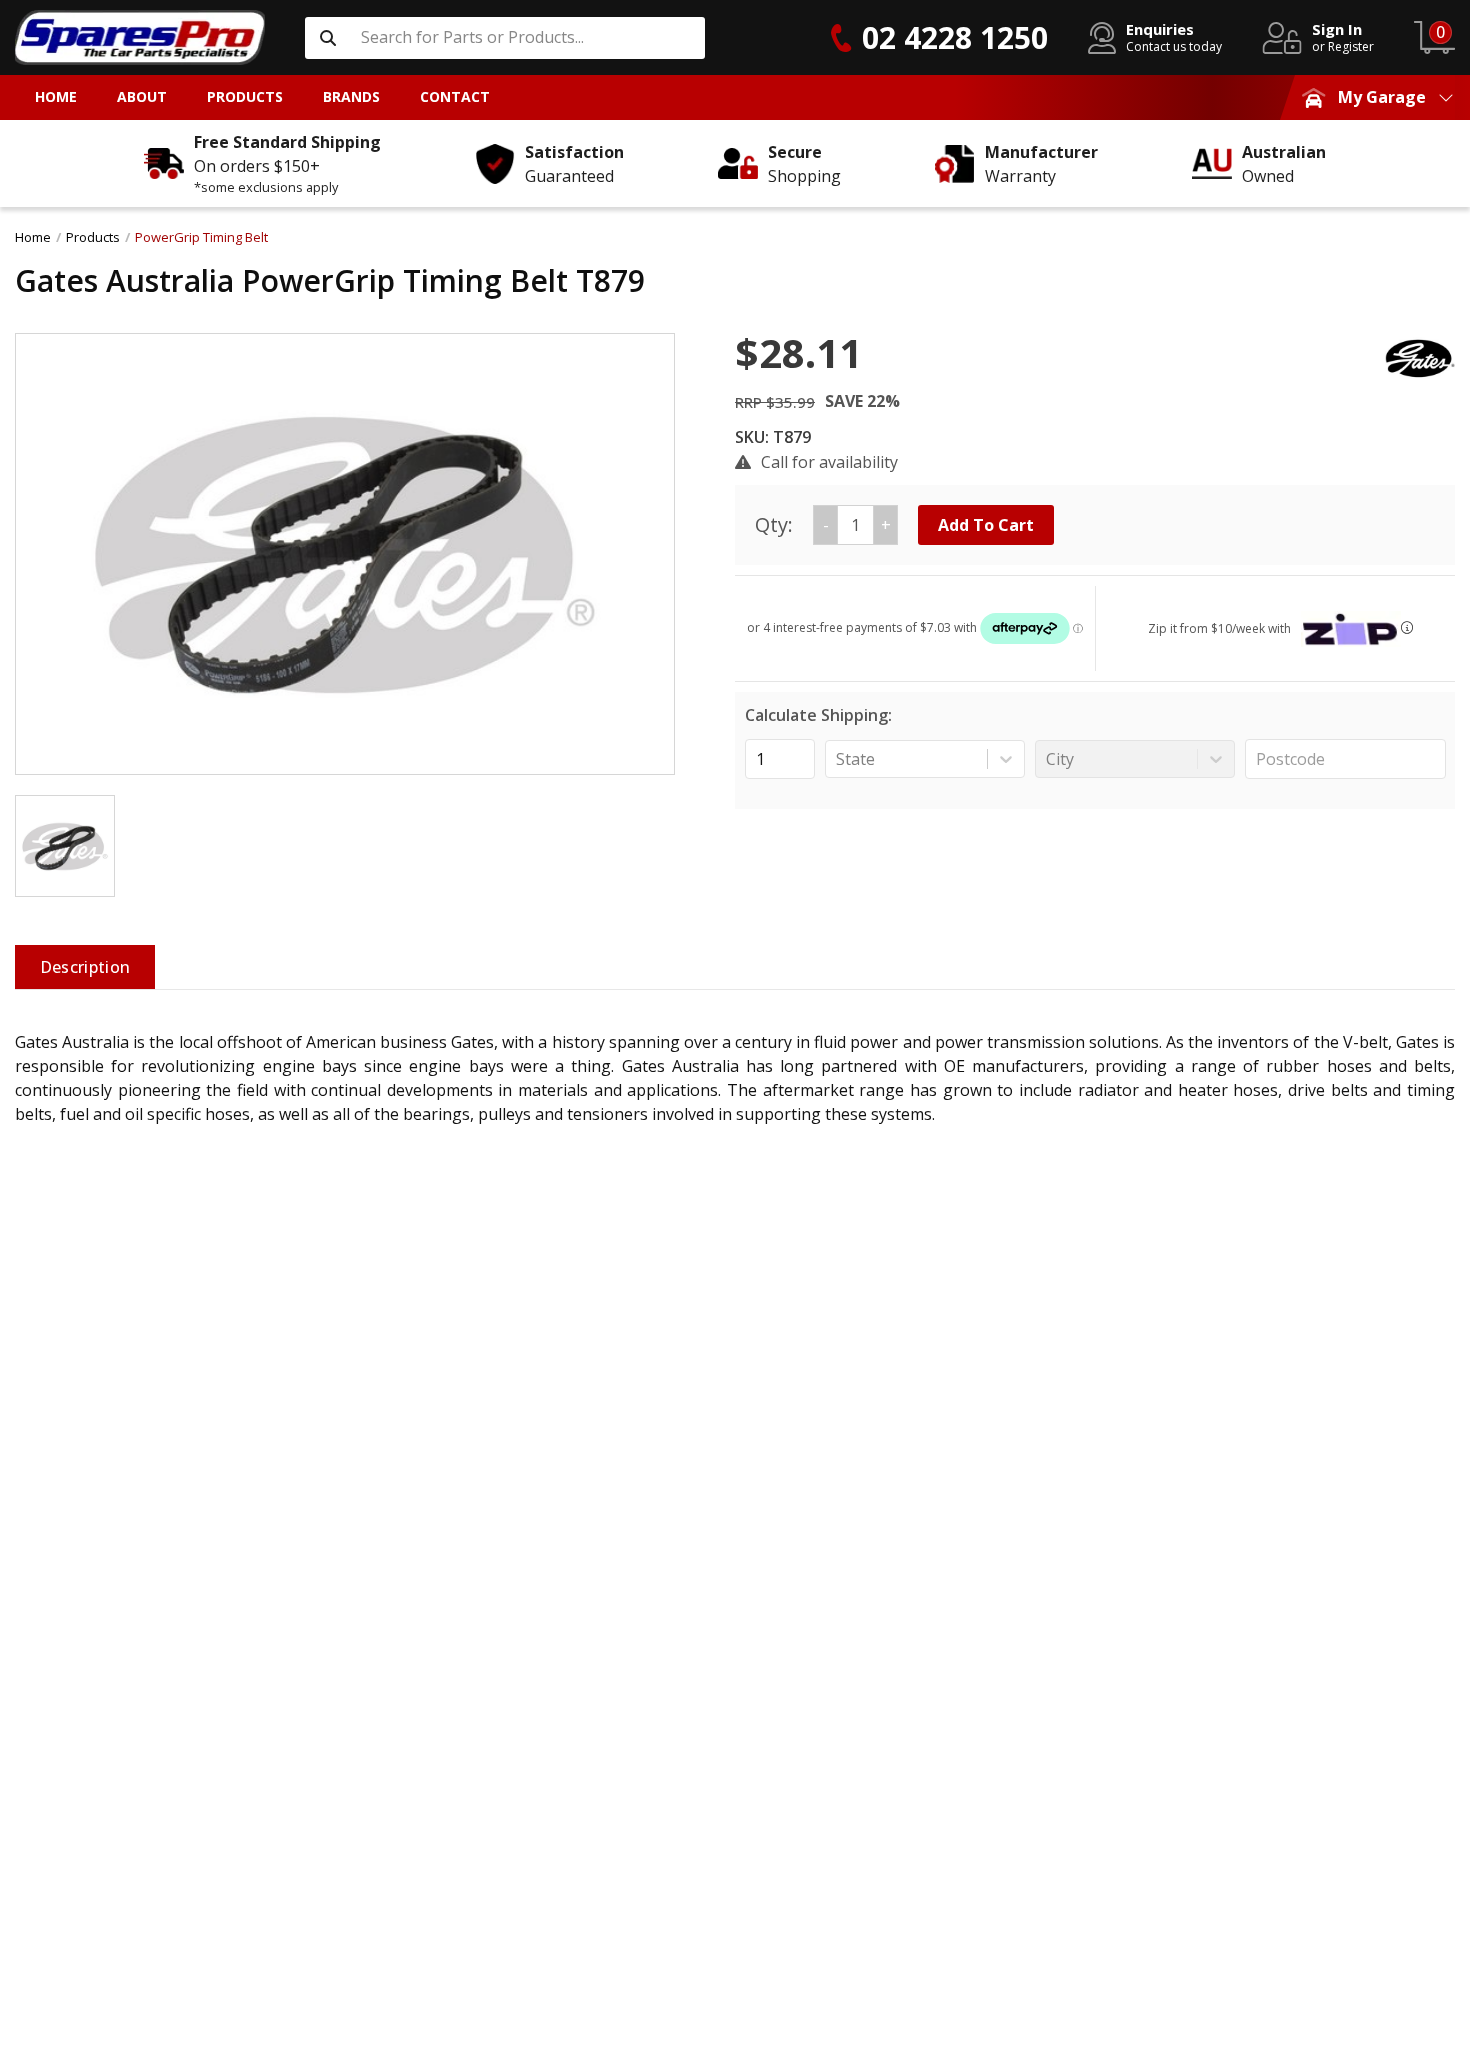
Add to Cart (986, 525)
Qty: (823, 524)
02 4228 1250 (955, 37)
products (93, 237)
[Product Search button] (328, 38)
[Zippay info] (1407, 627)
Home (33, 237)
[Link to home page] (140, 37)
